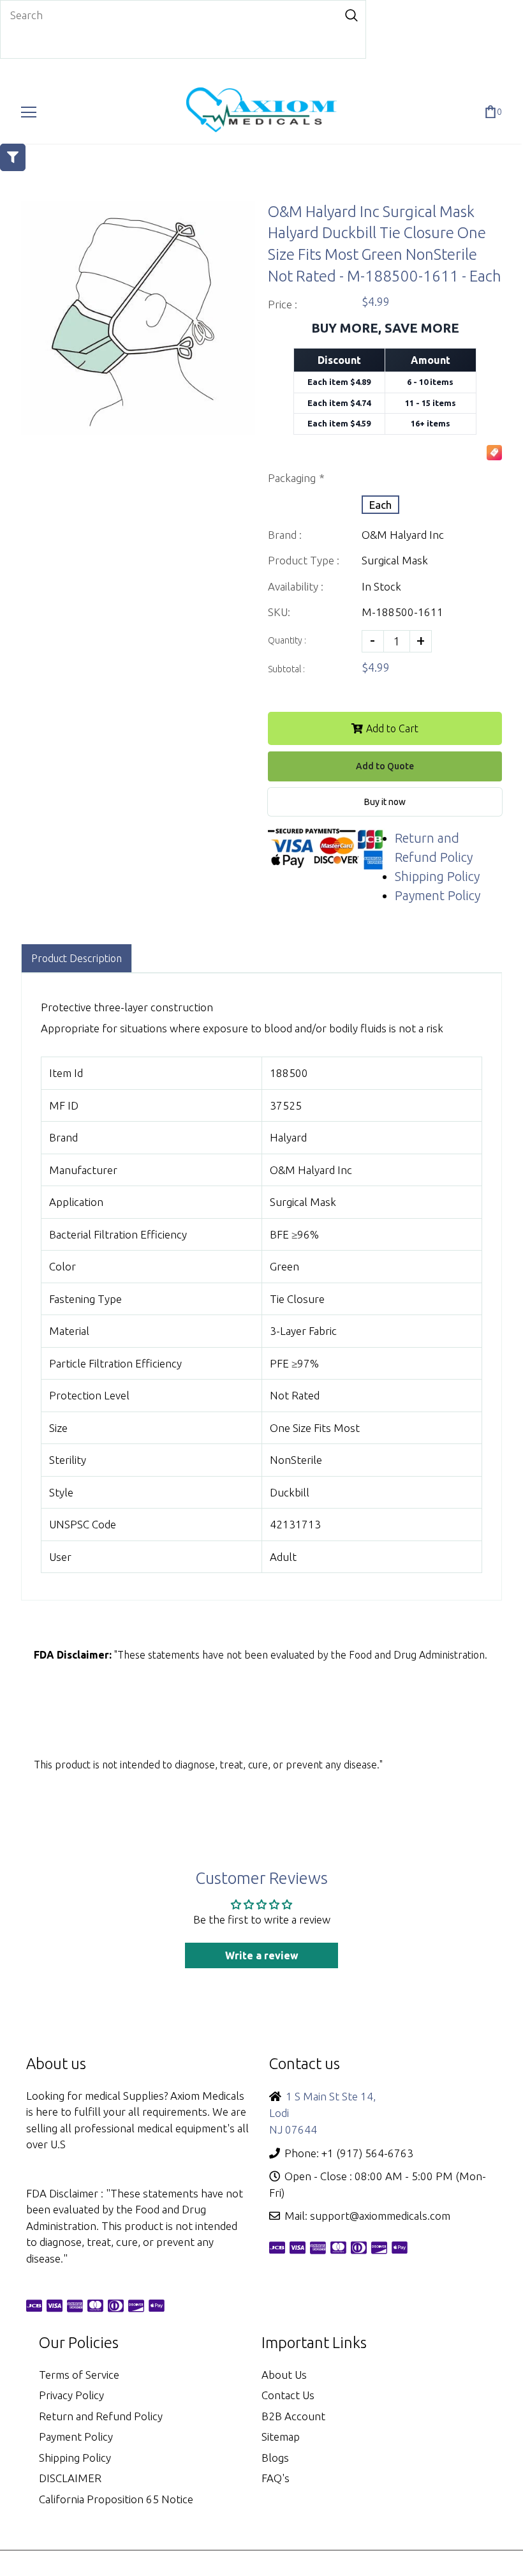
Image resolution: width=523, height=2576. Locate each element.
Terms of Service (79, 2375)
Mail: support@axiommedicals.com (367, 2216)
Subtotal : (286, 669)
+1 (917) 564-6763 (367, 2153)
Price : (283, 304)
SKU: (279, 612)
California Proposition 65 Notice (116, 2499)
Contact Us (288, 2395)
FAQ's (276, 2478)
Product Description (77, 958)
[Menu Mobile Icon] (29, 112)
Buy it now (385, 802)
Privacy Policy (71, 2395)
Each (380, 505)
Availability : (296, 586)
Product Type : (304, 560)
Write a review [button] (262, 1955)
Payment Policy (438, 895)
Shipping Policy (437, 876)
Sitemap (281, 2437)
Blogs (275, 2458)
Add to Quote (385, 766)
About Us (284, 2375)
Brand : (285, 535)
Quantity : (287, 640)
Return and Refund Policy (101, 2416)
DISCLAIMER (70, 2478)
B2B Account (293, 2416)
